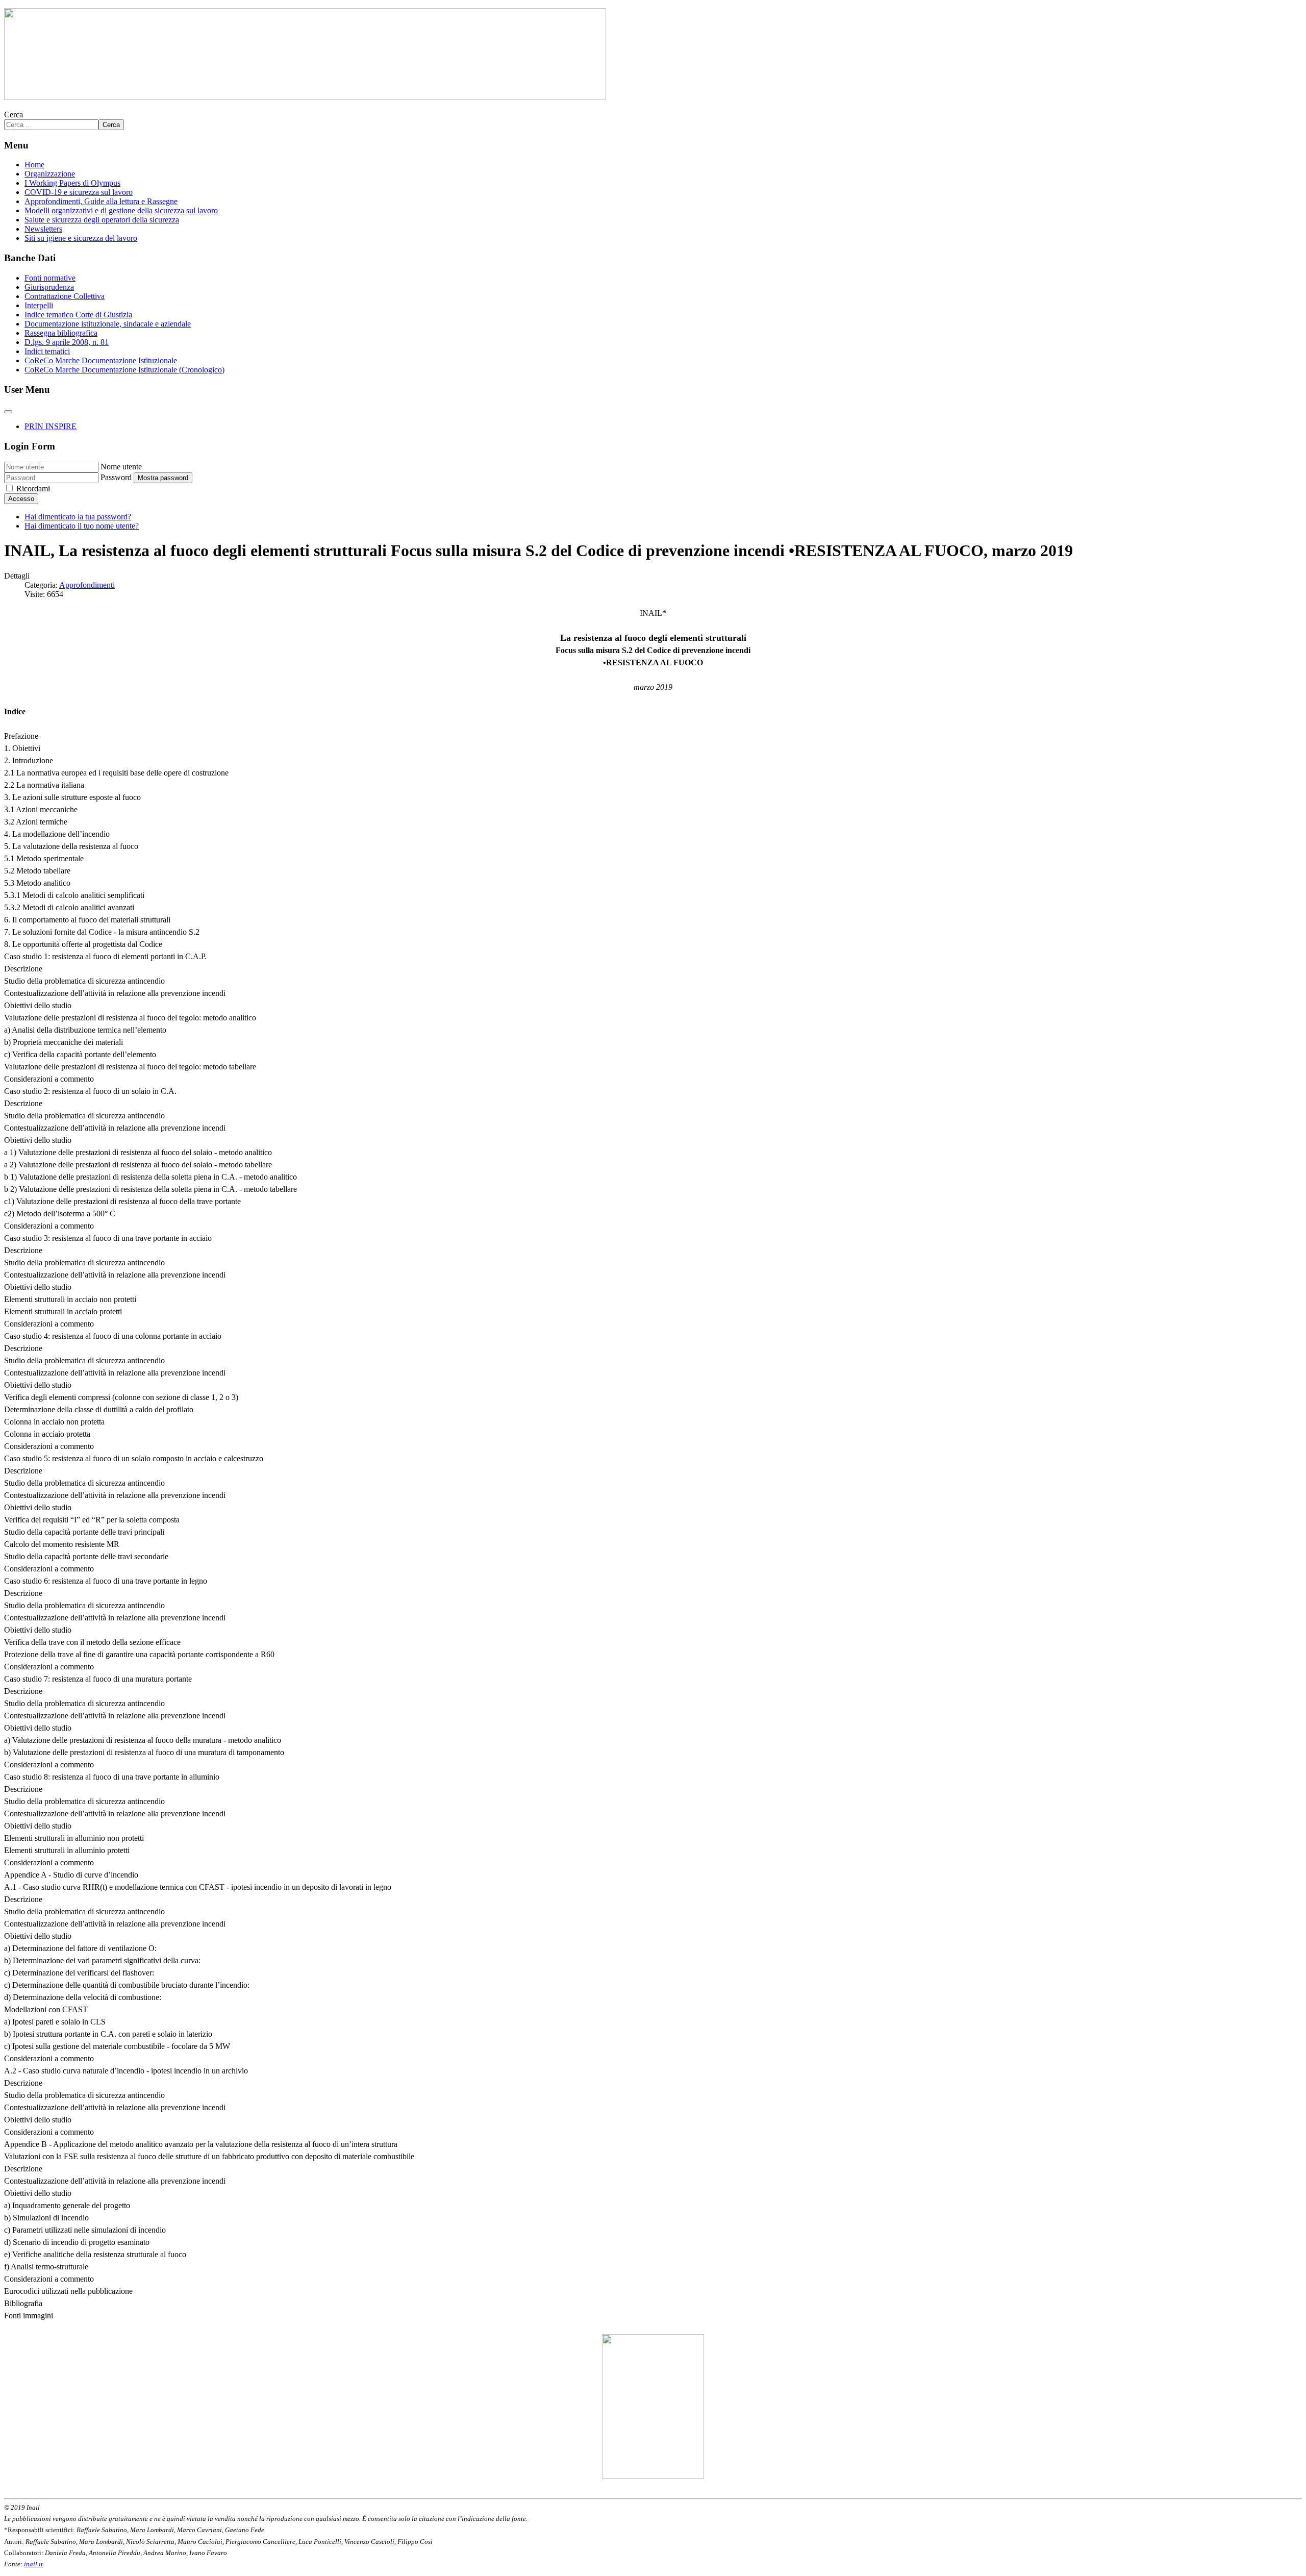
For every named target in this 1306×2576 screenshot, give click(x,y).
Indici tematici (47, 351)
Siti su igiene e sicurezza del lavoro (81, 238)
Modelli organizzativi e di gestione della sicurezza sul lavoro (121, 210)
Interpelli (39, 305)
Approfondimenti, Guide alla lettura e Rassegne (101, 201)
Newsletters (43, 229)
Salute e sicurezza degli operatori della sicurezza (102, 220)
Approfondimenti (87, 585)
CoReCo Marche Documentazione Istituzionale (101, 360)
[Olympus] (305, 97)
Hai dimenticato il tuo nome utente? (82, 526)
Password (116, 477)
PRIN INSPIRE (51, 426)
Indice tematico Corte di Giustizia (78, 315)
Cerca (14, 115)
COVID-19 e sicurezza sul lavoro (79, 192)
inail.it (33, 2564)
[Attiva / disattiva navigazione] (8, 412)
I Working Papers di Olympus (72, 183)
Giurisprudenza (49, 287)
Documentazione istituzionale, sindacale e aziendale (108, 324)
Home (34, 165)
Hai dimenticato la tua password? (78, 517)
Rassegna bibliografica (61, 333)
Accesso (21, 499)
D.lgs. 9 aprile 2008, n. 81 (67, 342)
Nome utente (121, 467)
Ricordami (33, 489)
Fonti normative (50, 278)
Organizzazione (50, 174)
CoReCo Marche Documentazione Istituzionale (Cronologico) (124, 370)
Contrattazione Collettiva (65, 296)
